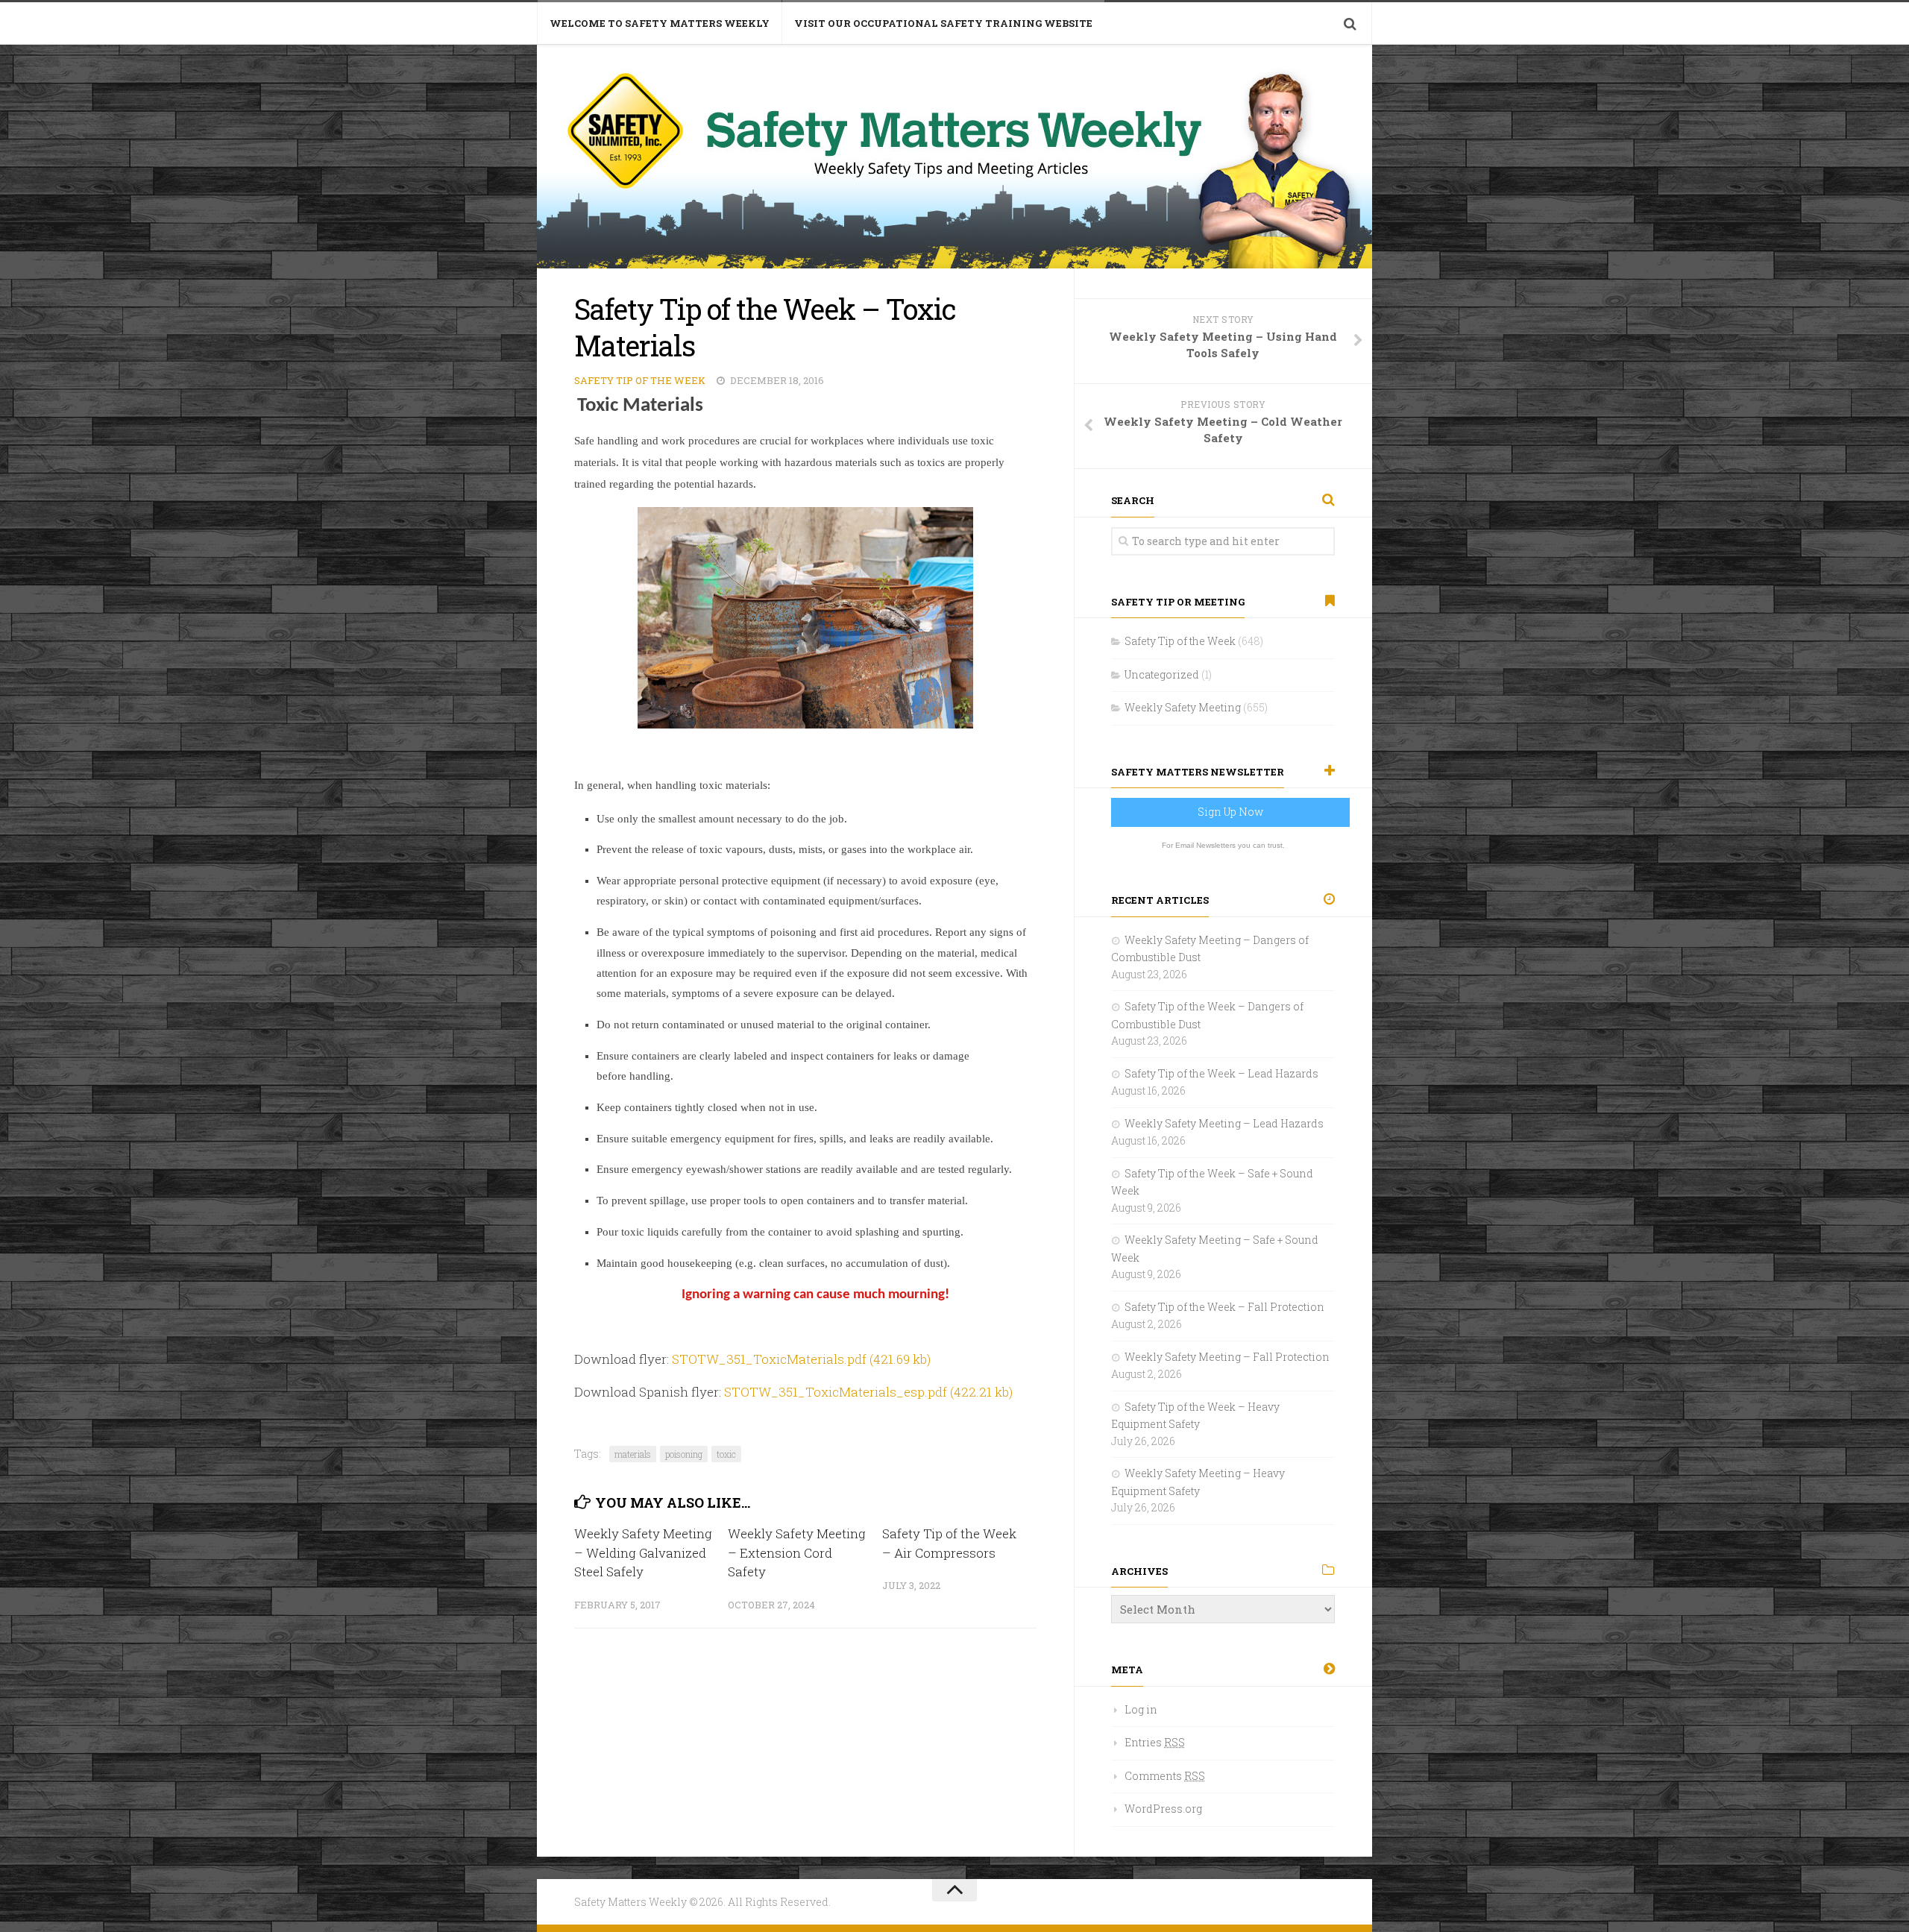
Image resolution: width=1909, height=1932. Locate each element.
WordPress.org (1163, 1809)
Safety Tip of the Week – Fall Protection (1224, 1307)
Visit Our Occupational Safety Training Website (943, 23)
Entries (1155, 1742)
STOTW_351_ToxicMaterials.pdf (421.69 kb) (801, 1359)
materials (633, 1454)
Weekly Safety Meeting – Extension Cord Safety (797, 1552)
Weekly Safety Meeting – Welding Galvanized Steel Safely (643, 1552)
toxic (726, 1454)
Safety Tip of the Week (640, 380)
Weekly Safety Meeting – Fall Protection (1227, 1357)
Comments (1165, 1776)
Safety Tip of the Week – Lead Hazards (1221, 1073)
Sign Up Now (1230, 812)
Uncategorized (1162, 674)
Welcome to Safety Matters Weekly (660, 23)
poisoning (684, 1454)
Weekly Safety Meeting (1183, 707)
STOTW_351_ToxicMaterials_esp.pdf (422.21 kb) (868, 1392)
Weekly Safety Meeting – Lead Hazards (1224, 1123)
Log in (1141, 1709)
